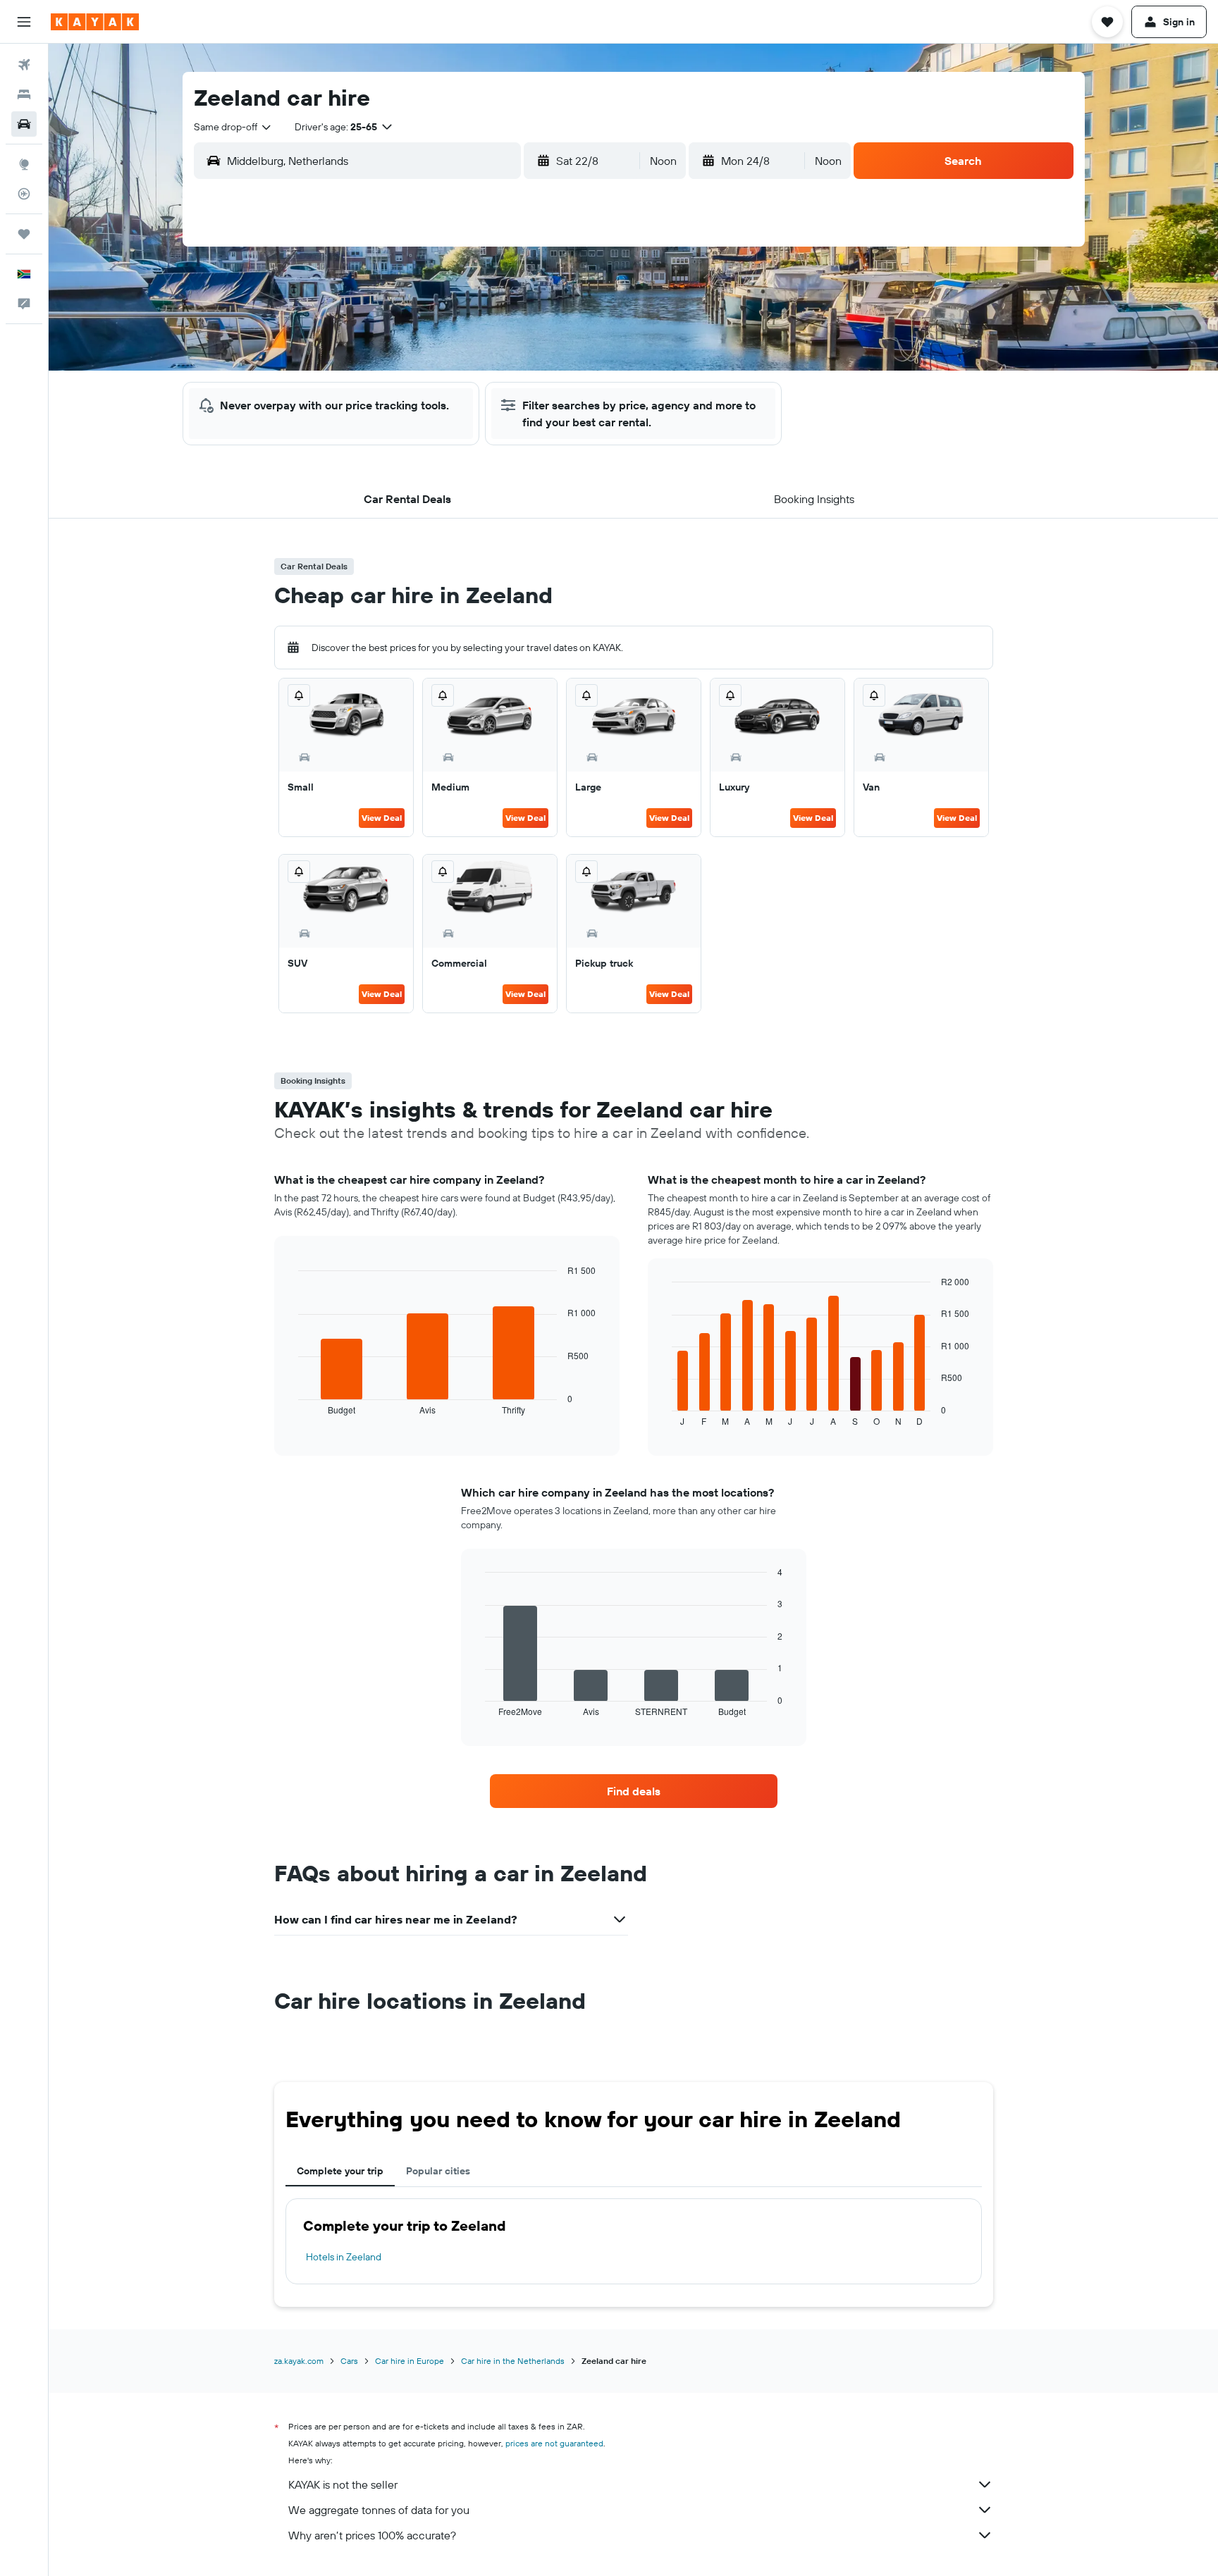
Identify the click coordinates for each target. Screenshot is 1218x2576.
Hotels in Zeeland (344, 2257)
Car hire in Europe (410, 2361)
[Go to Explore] (24, 164)
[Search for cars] (24, 124)
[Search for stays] (24, 94)
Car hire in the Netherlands (513, 2361)
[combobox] (233, 127)
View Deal (382, 818)
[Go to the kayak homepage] (95, 22)
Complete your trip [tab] (340, 2171)
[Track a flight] (24, 194)
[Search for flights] (24, 65)
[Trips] (24, 234)
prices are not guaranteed (554, 2443)
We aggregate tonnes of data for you (379, 2510)
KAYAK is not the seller (343, 2484)
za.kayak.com (299, 2361)
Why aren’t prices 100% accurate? (372, 2535)
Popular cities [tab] (438, 2171)
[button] (24, 22)
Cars (349, 2361)
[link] (634, 1791)
